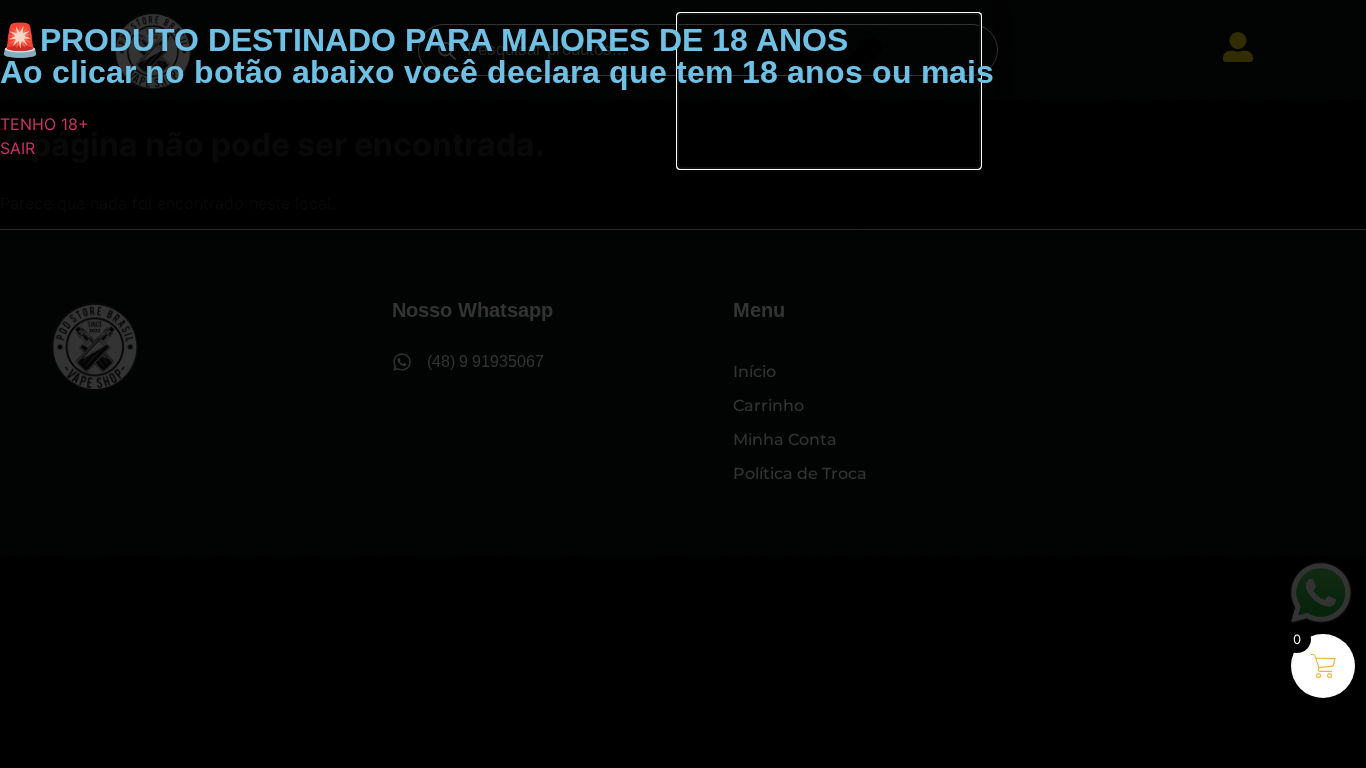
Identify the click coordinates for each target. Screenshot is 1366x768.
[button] (829, 91)
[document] (683, 384)
